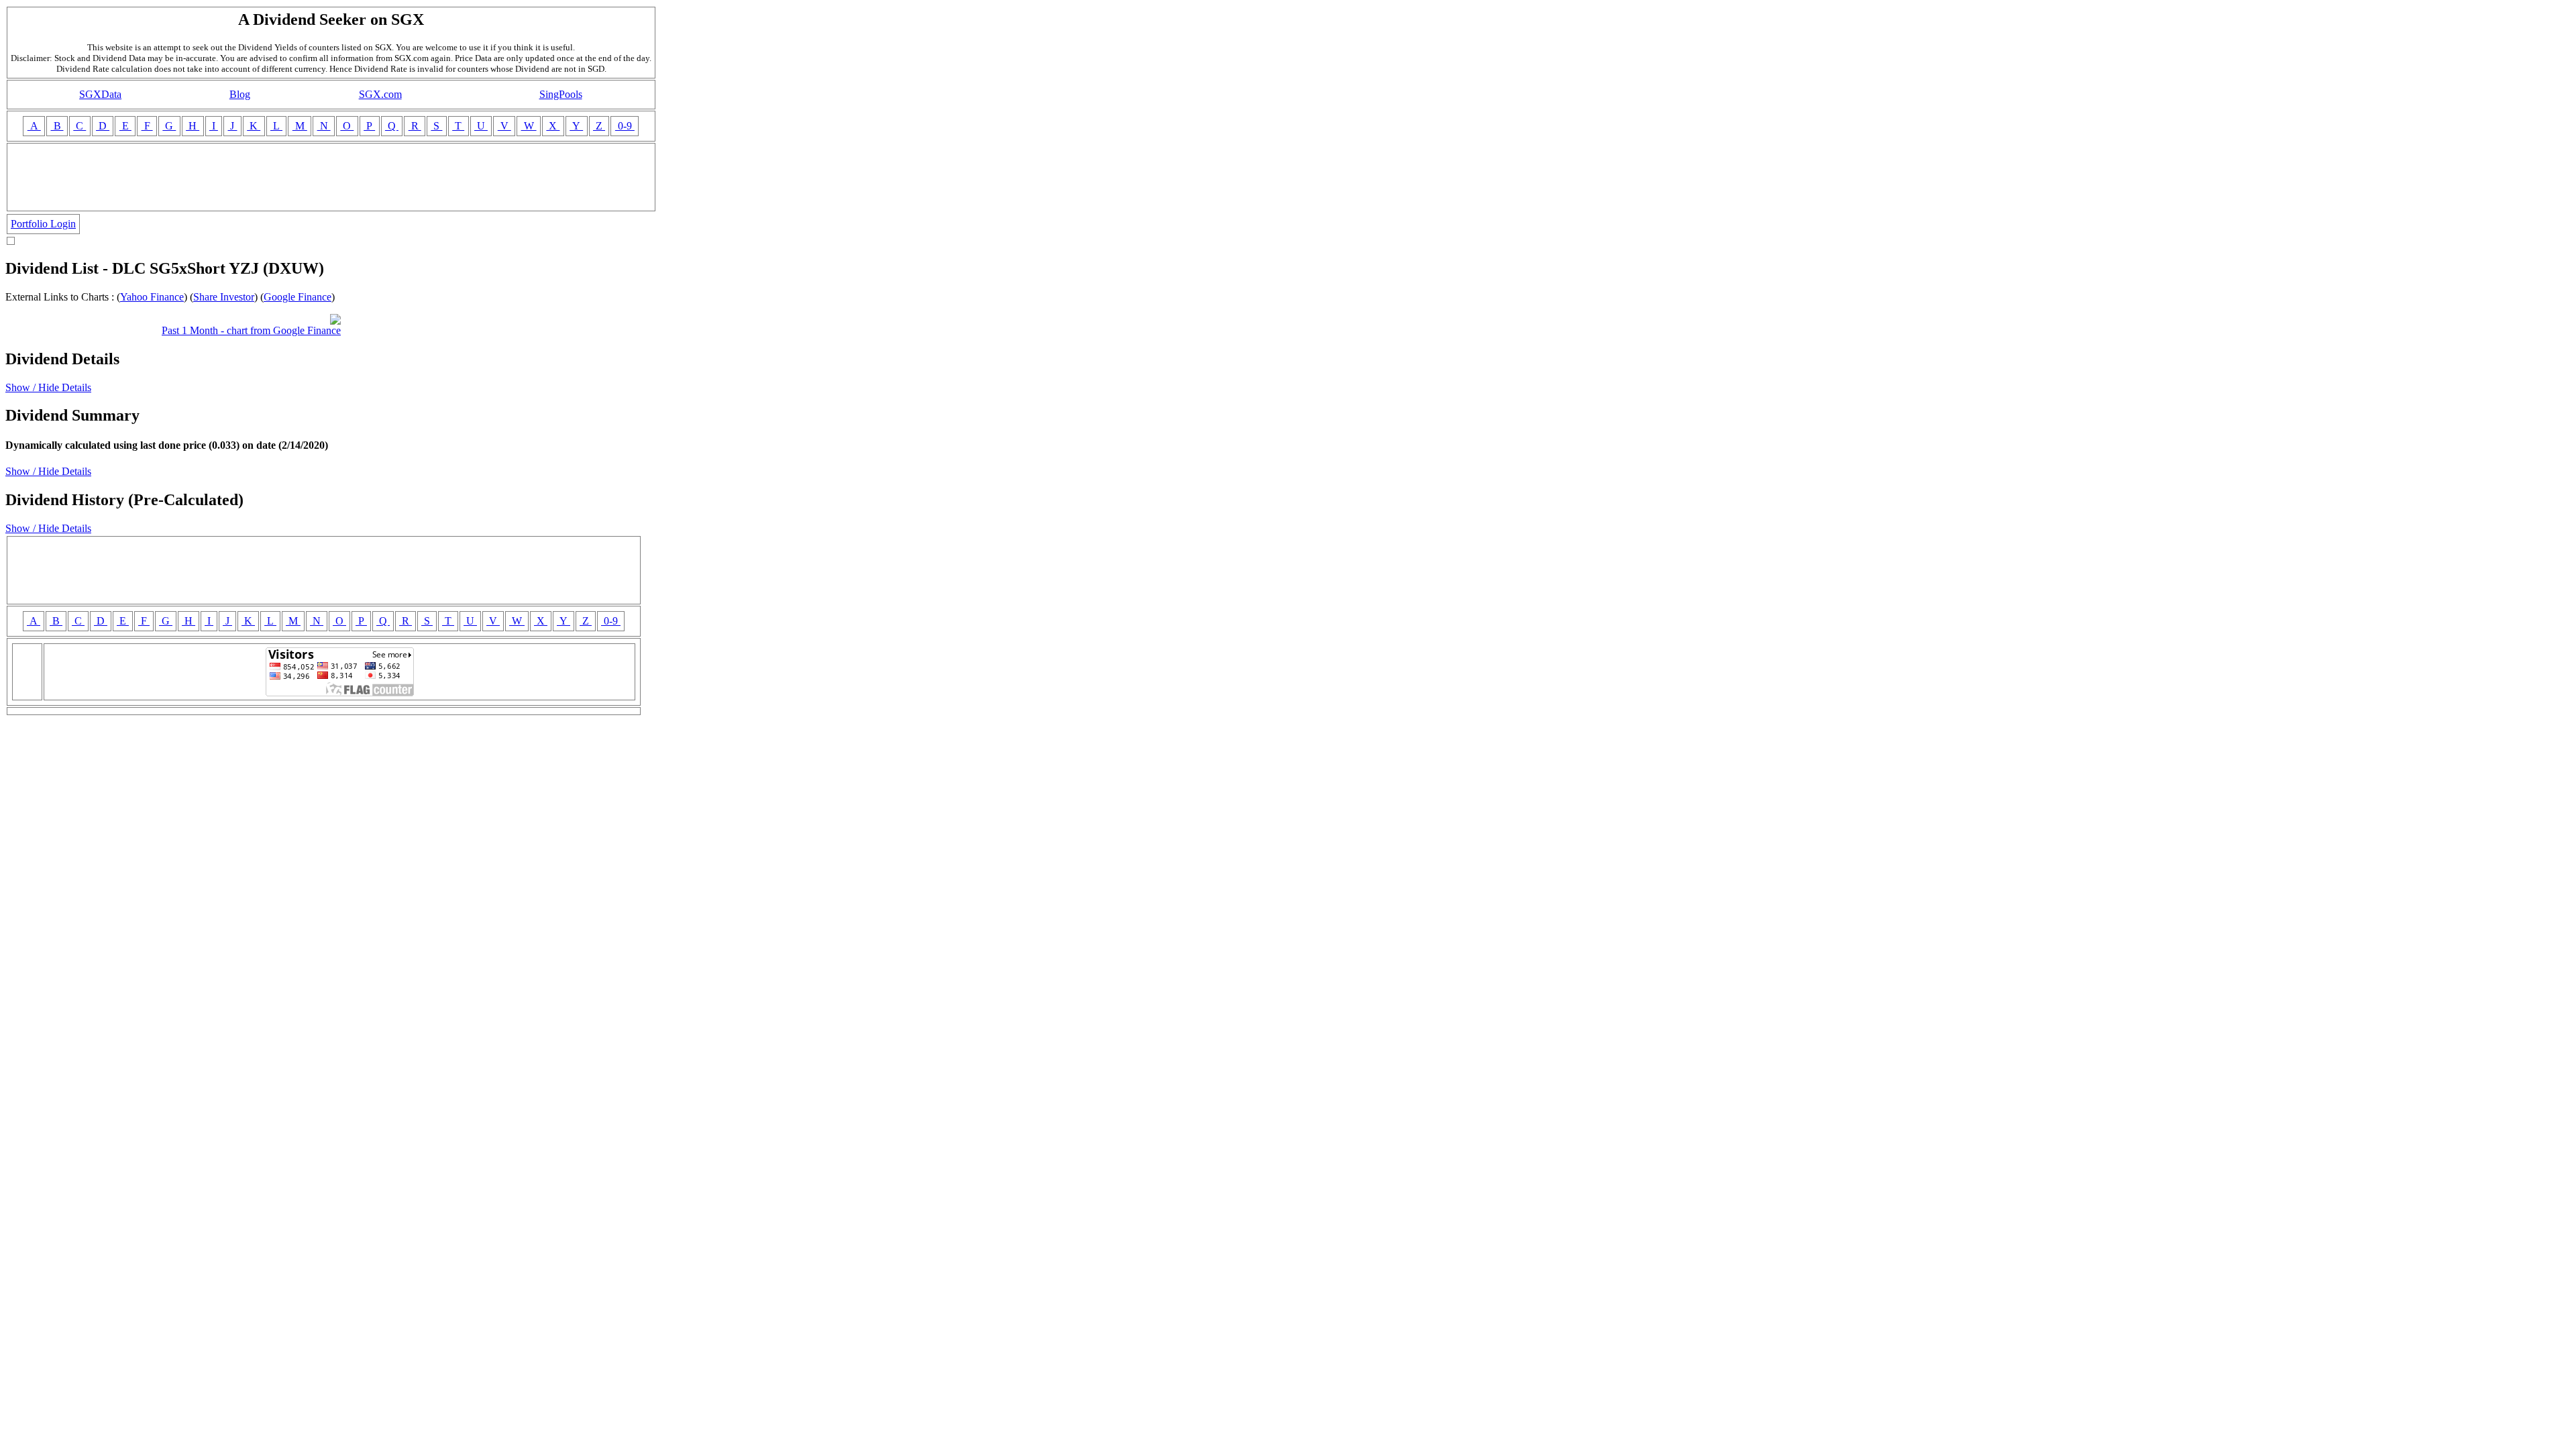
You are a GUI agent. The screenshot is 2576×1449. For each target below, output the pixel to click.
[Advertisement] (331, 177)
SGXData (100, 94)
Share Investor (224, 297)
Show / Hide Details (48, 387)
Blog (240, 94)
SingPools (561, 94)
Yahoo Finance (152, 297)
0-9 (625, 126)
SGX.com (380, 94)
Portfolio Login (43, 224)
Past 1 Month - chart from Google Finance (251, 330)
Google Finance (298, 297)
